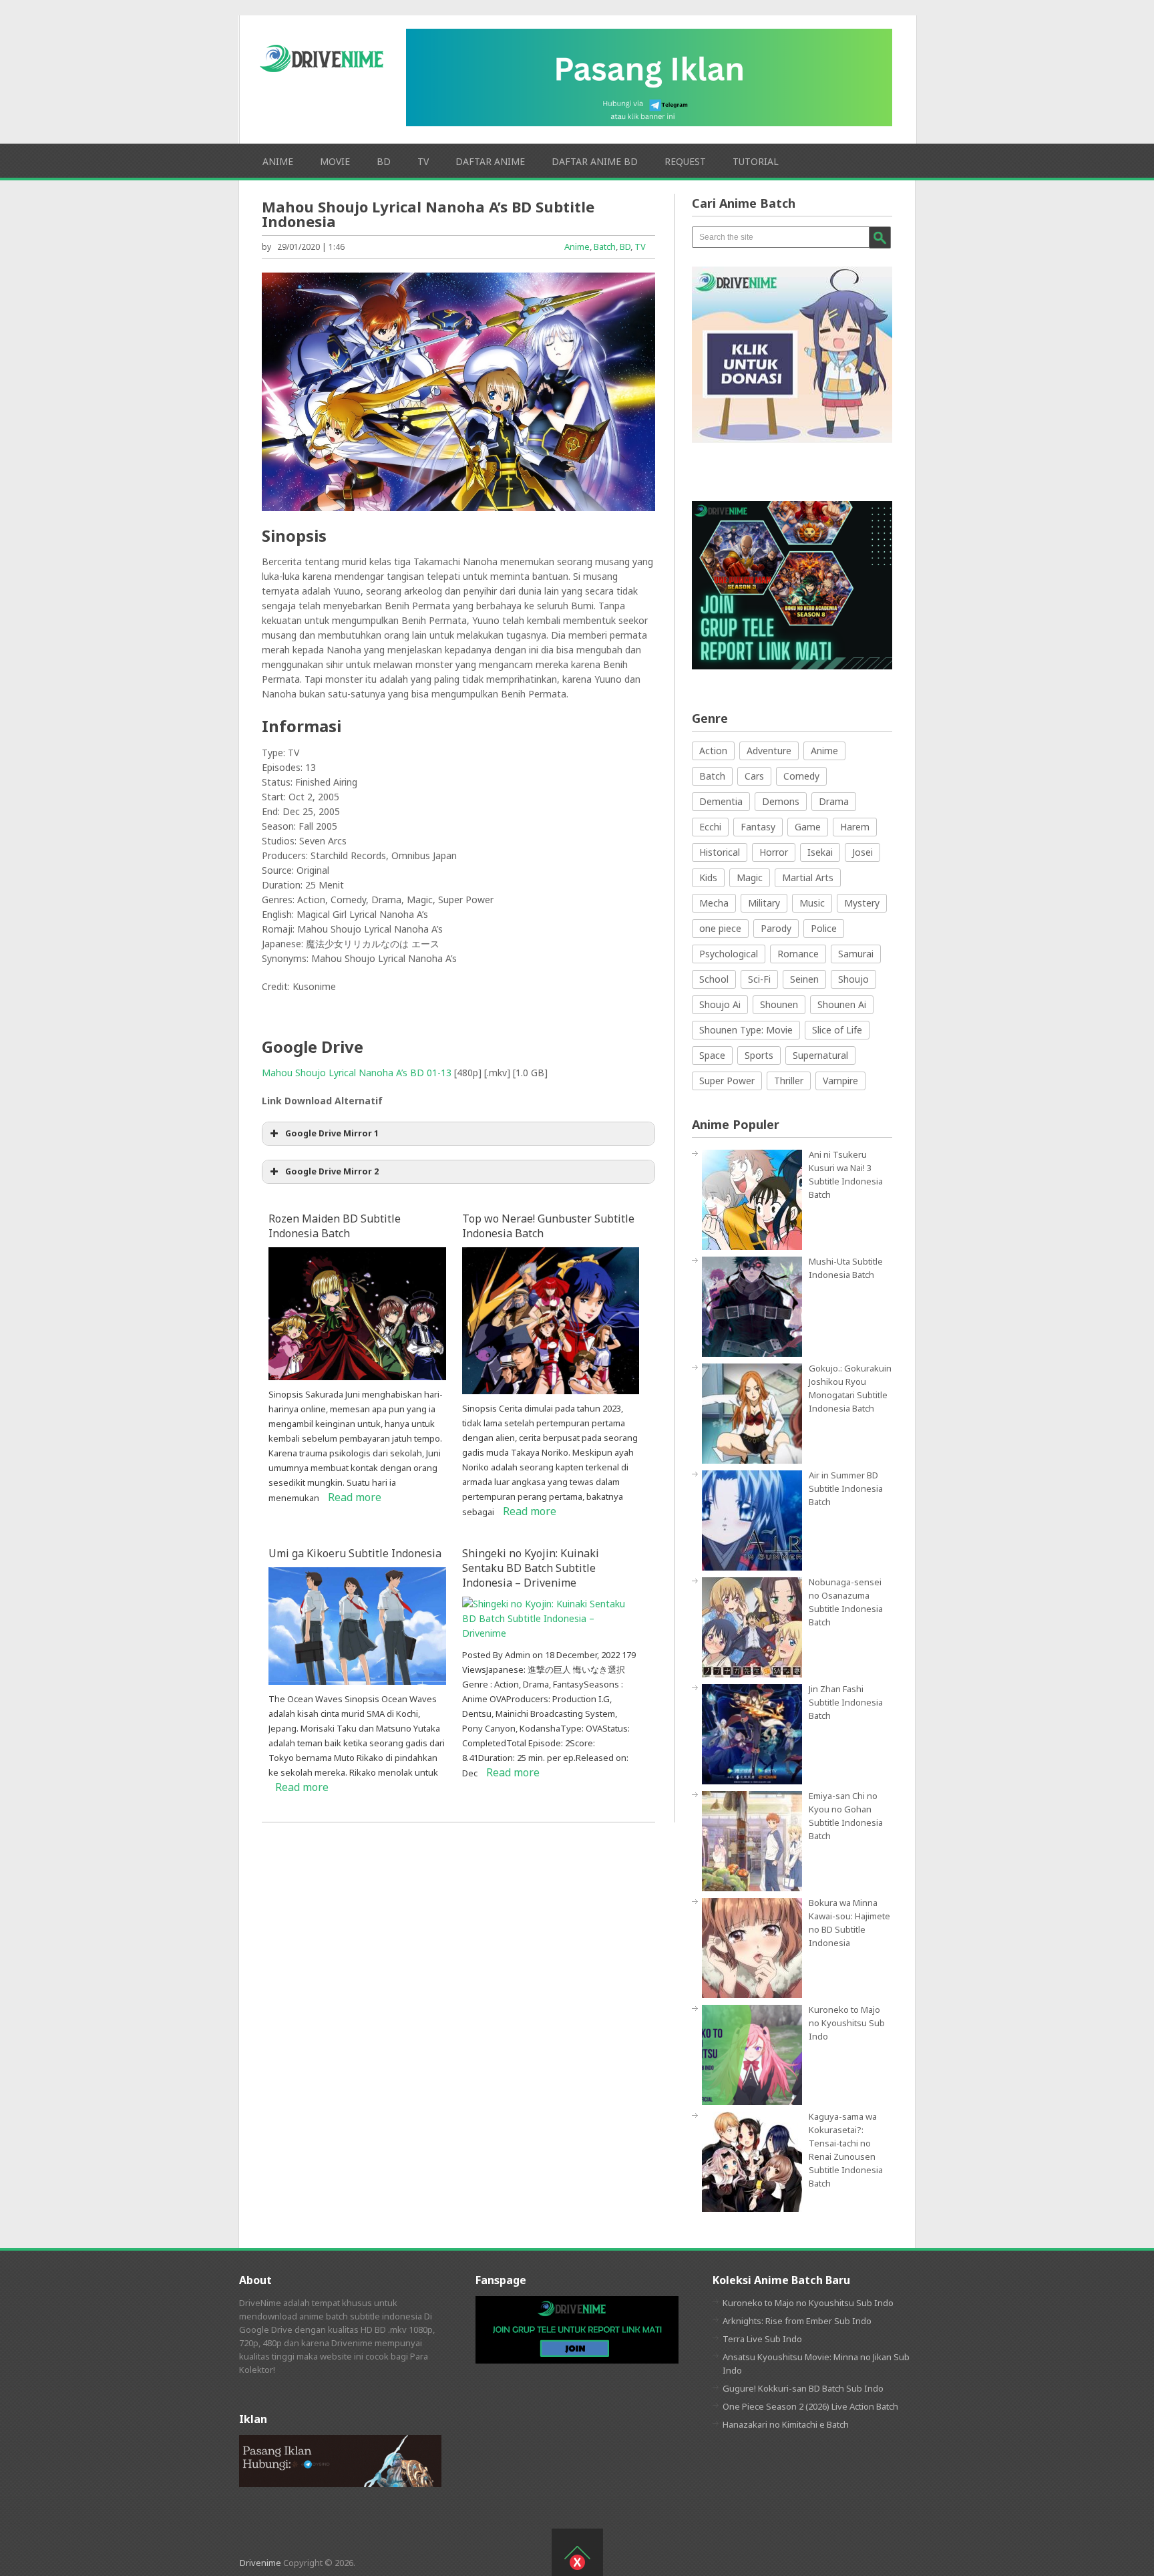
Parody (776, 928)
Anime (278, 161)
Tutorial (756, 161)
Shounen (779, 1004)
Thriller (789, 1081)
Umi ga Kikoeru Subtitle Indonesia (355, 1553)
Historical (720, 852)
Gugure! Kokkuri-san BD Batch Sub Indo (803, 2388)
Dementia (721, 801)
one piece (720, 928)
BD (384, 161)
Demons (781, 801)
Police (824, 928)
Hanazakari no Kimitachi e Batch (786, 2424)
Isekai (820, 852)
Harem (855, 827)
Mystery (862, 903)
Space (712, 1055)
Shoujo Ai (720, 1004)
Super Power (727, 1081)
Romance (798, 954)
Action (713, 751)
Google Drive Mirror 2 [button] (332, 1171)
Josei (862, 852)
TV (423, 161)
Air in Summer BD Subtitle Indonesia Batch (846, 1488)
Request (685, 161)
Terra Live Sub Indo (762, 2339)
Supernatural (820, 1055)
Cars (754, 776)
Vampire (840, 1081)
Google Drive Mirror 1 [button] (332, 1133)
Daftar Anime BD (595, 161)
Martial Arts (808, 877)
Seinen (804, 979)
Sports (759, 1055)
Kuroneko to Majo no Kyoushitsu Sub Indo (847, 2023)
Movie (335, 161)
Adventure (769, 751)
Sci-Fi (759, 979)
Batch (605, 247)
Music (812, 903)
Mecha (714, 903)
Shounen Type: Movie (746, 1030)
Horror (774, 852)
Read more (355, 1497)
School (714, 979)
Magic (750, 877)
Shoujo (853, 979)
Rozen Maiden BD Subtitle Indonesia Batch (335, 1226)
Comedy (801, 776)
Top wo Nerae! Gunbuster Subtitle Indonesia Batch (548, 1226)
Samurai (856, 954)
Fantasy (758, 827)
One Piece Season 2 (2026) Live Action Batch (810, 2406)
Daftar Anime (490, 161)
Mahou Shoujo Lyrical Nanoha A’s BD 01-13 (357, 1073)
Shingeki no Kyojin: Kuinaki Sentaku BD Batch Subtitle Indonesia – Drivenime (531, 1568)
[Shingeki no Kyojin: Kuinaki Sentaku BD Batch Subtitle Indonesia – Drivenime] (551, 1633)
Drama (834, 801)
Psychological (729, 954)
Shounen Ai (842, 1004)
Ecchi (710, 827)
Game (808, 827)
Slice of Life (837, 1030)
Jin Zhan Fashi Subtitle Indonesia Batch (846, 1702)
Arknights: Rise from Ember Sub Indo (797, 2321)
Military (764, 903)
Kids (708, 877)
